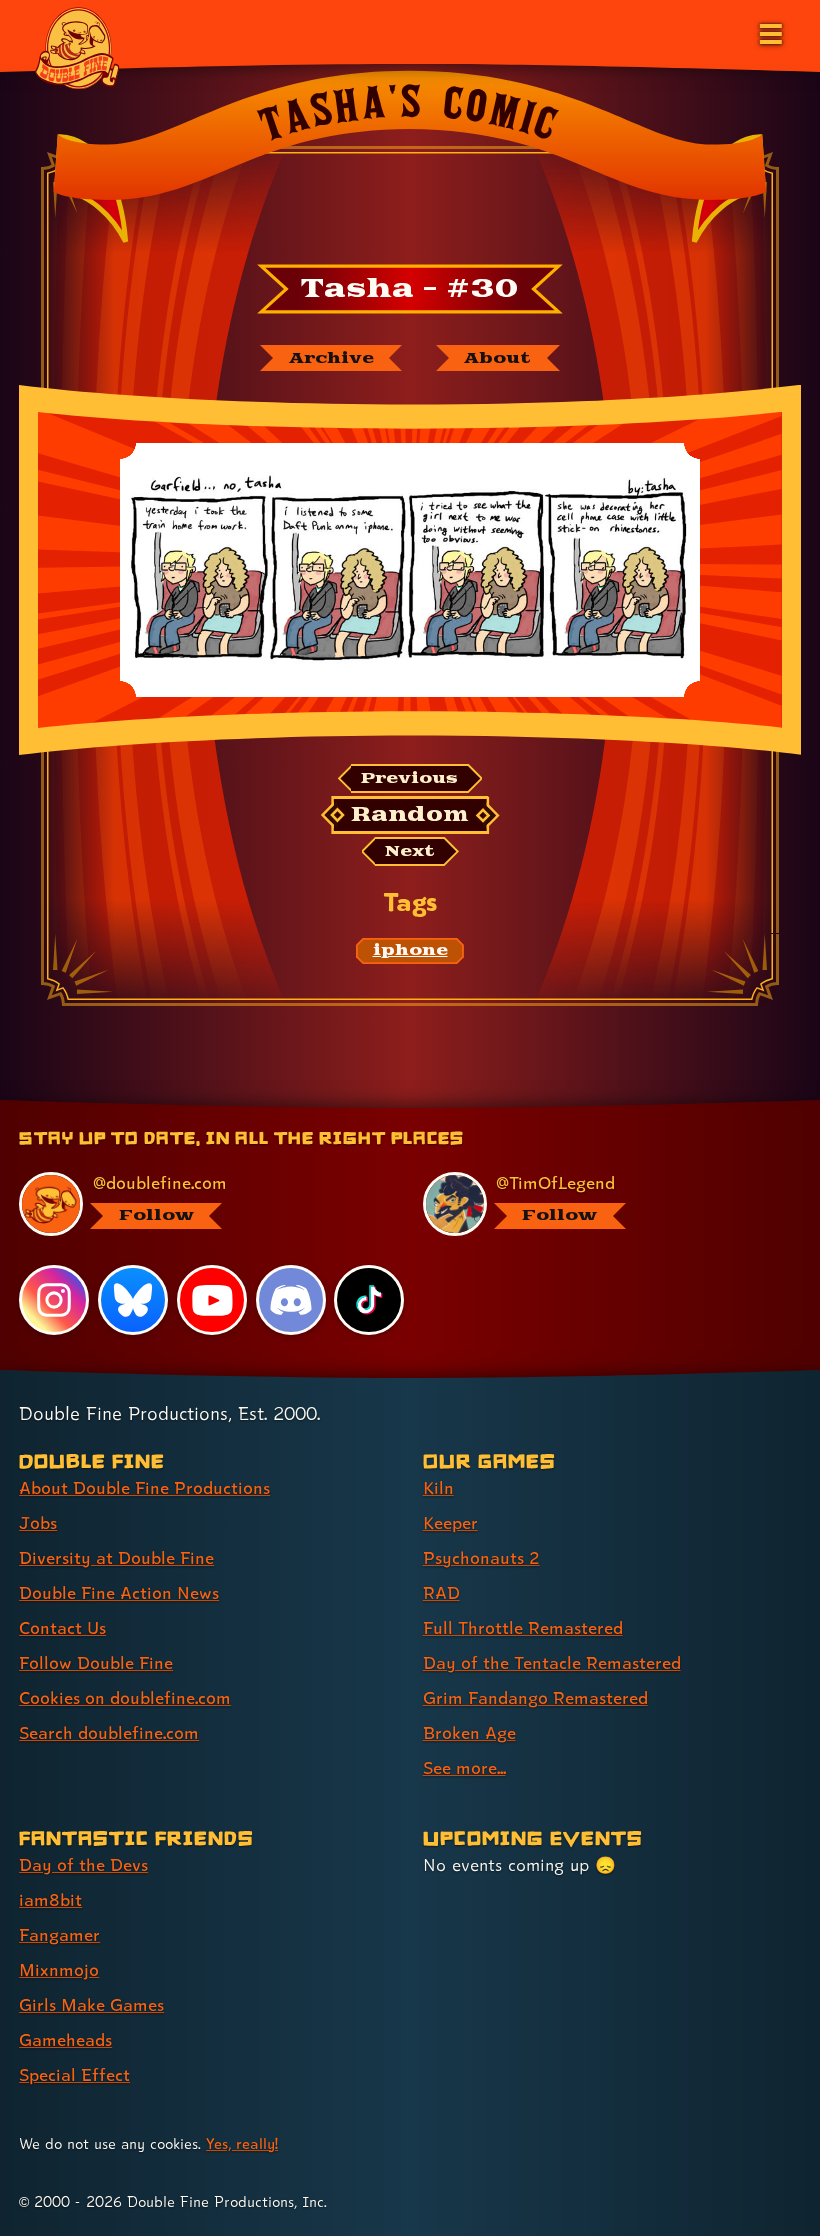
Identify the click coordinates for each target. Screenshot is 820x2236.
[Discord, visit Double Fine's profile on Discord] (291, 1300)
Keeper (450, 1522)
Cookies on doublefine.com (125, 1697)
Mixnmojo (59, 1969)
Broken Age (469, 1732)
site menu (392, 1107)
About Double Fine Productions (144, 1487)
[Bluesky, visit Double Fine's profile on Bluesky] (133, 1300)
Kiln (438, 1487)
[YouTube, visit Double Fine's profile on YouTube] (212, 1300)
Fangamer (59, 1934)
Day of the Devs (83, 1864)
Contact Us (62, 1627)
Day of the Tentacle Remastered (552, 1662)
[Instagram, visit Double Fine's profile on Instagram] (54, 1300)
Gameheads (65, 2039)
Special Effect (74, 2074)
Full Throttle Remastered (523, 1627)
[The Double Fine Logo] (77, 47)
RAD (441, 1592)
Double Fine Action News (119, 1592)
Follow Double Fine (96, 1662)
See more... (464, 1767)
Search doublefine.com (109, 1732)
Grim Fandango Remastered (535, 1697)
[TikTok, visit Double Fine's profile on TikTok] (369, 1300)
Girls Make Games (91, 2004)
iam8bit (50, 1899)
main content (501, 1107)
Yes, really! (242, 2143)
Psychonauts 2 (481, 1557)
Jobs (38, 1522)
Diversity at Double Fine (116, 1557)
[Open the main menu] (769, 32)
